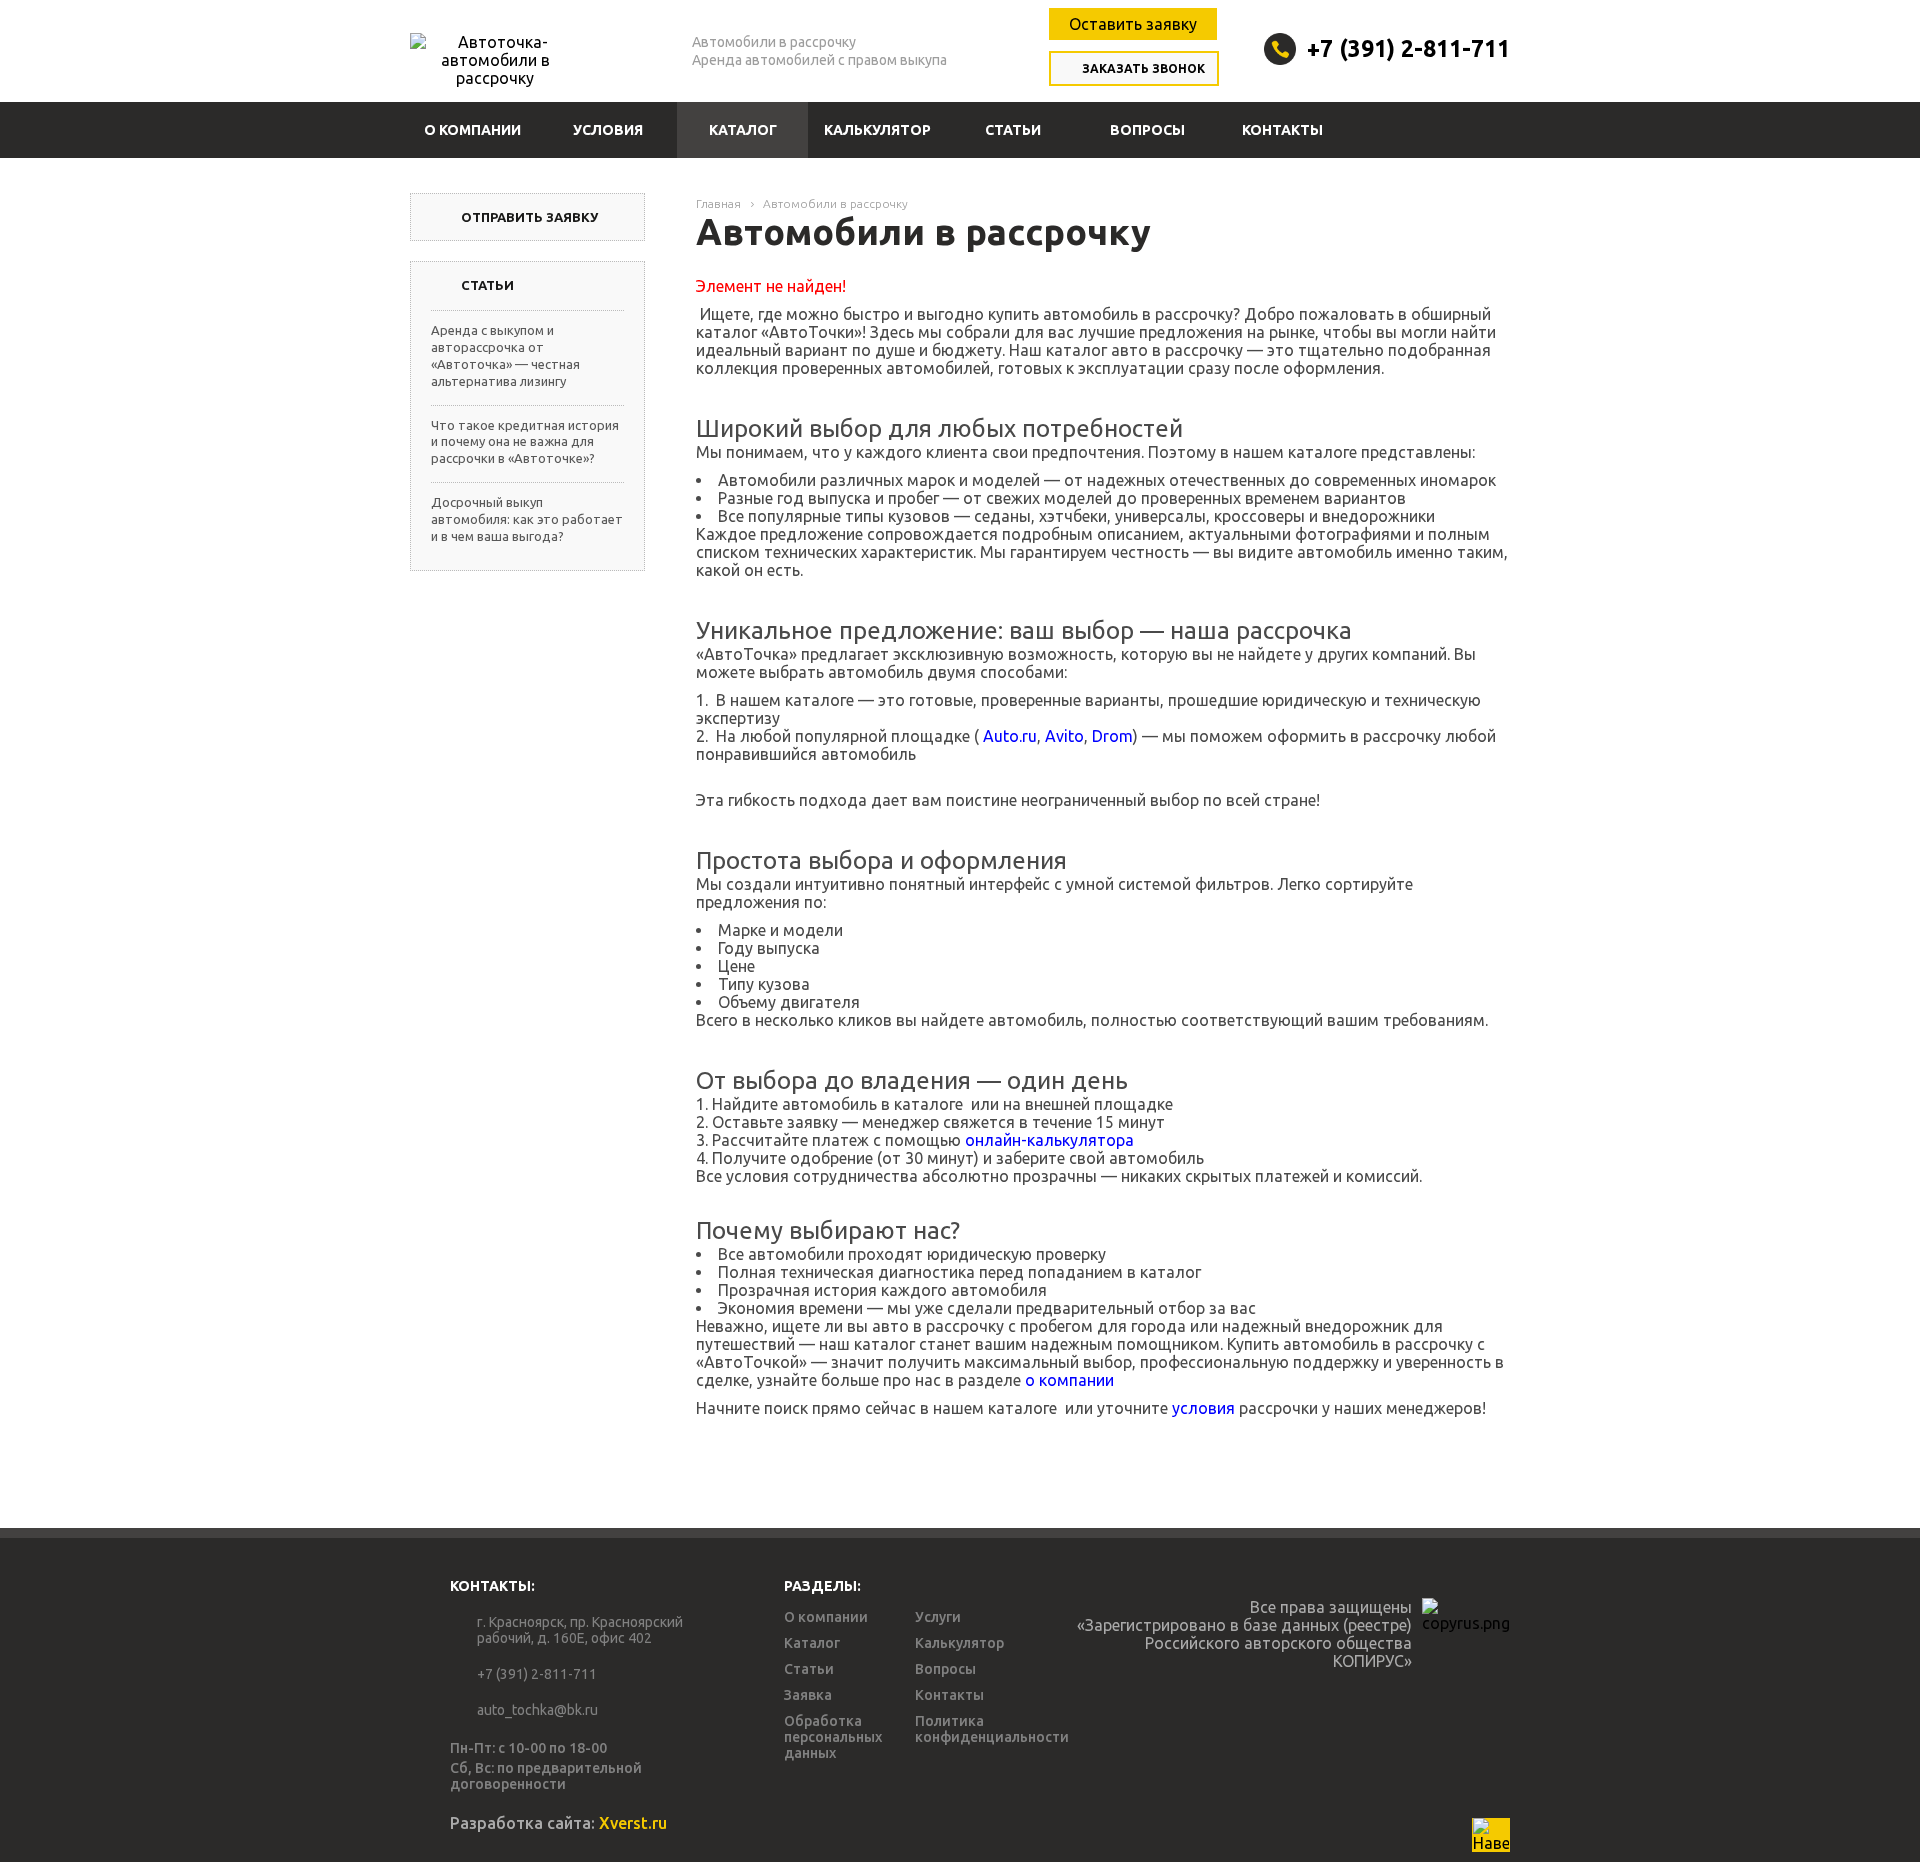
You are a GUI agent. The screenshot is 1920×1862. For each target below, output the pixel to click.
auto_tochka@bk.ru (537, 1710)
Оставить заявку (1133, 24)
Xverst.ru (633, 1823)
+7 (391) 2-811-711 (1408, 48)
